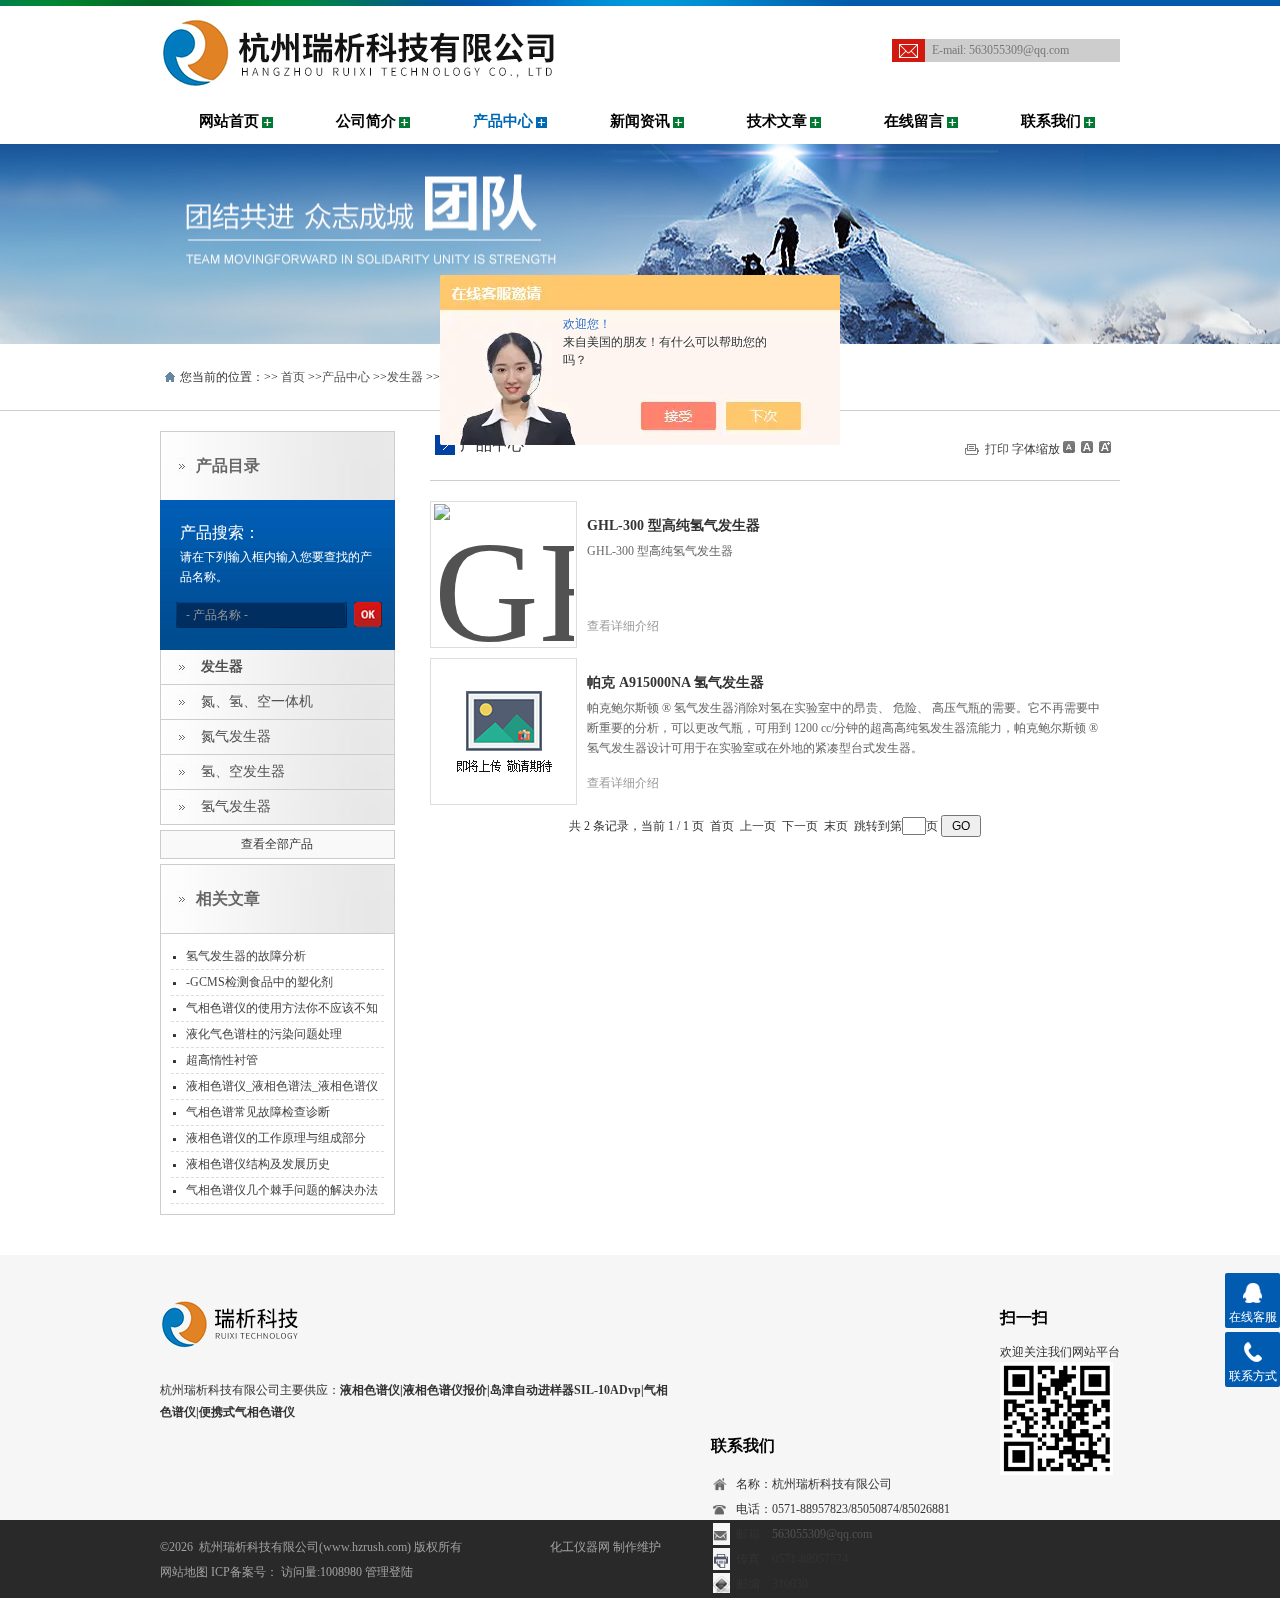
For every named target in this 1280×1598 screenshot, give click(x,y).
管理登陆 (389, 1572)
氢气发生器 (236, 806)
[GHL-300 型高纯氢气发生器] (504, 559)
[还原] (1086, 447)
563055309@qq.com (1019, 50)
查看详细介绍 (623, 626)
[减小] (1069, 447)
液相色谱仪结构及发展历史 (258, 1164)
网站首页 (229, 121)
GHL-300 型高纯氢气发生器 (673, 525)
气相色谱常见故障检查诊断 (258, 1112)
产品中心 (503, 121)
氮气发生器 (236, 736)
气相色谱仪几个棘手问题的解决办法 (282, 1190)
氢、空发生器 (243, 771)
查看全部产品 (277, 844)
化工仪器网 (580, 1547)
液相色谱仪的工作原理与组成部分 (276, 1138)
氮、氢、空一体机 (257, 701)
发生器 (405, 377)
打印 (997, 449)
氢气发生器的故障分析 (246, 956)
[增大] (1103, 447)
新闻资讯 (640, 121)
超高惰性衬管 (222, 1060)
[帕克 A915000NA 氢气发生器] (504, 716)
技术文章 (777, 121)
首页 (293, 377)
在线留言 (914, 121)
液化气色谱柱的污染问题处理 (264, 1034)
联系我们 (1051, 121)
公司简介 (366, 121)
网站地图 (184, 1572)
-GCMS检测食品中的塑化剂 (259, 982)
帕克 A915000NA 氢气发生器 (675, 682)
